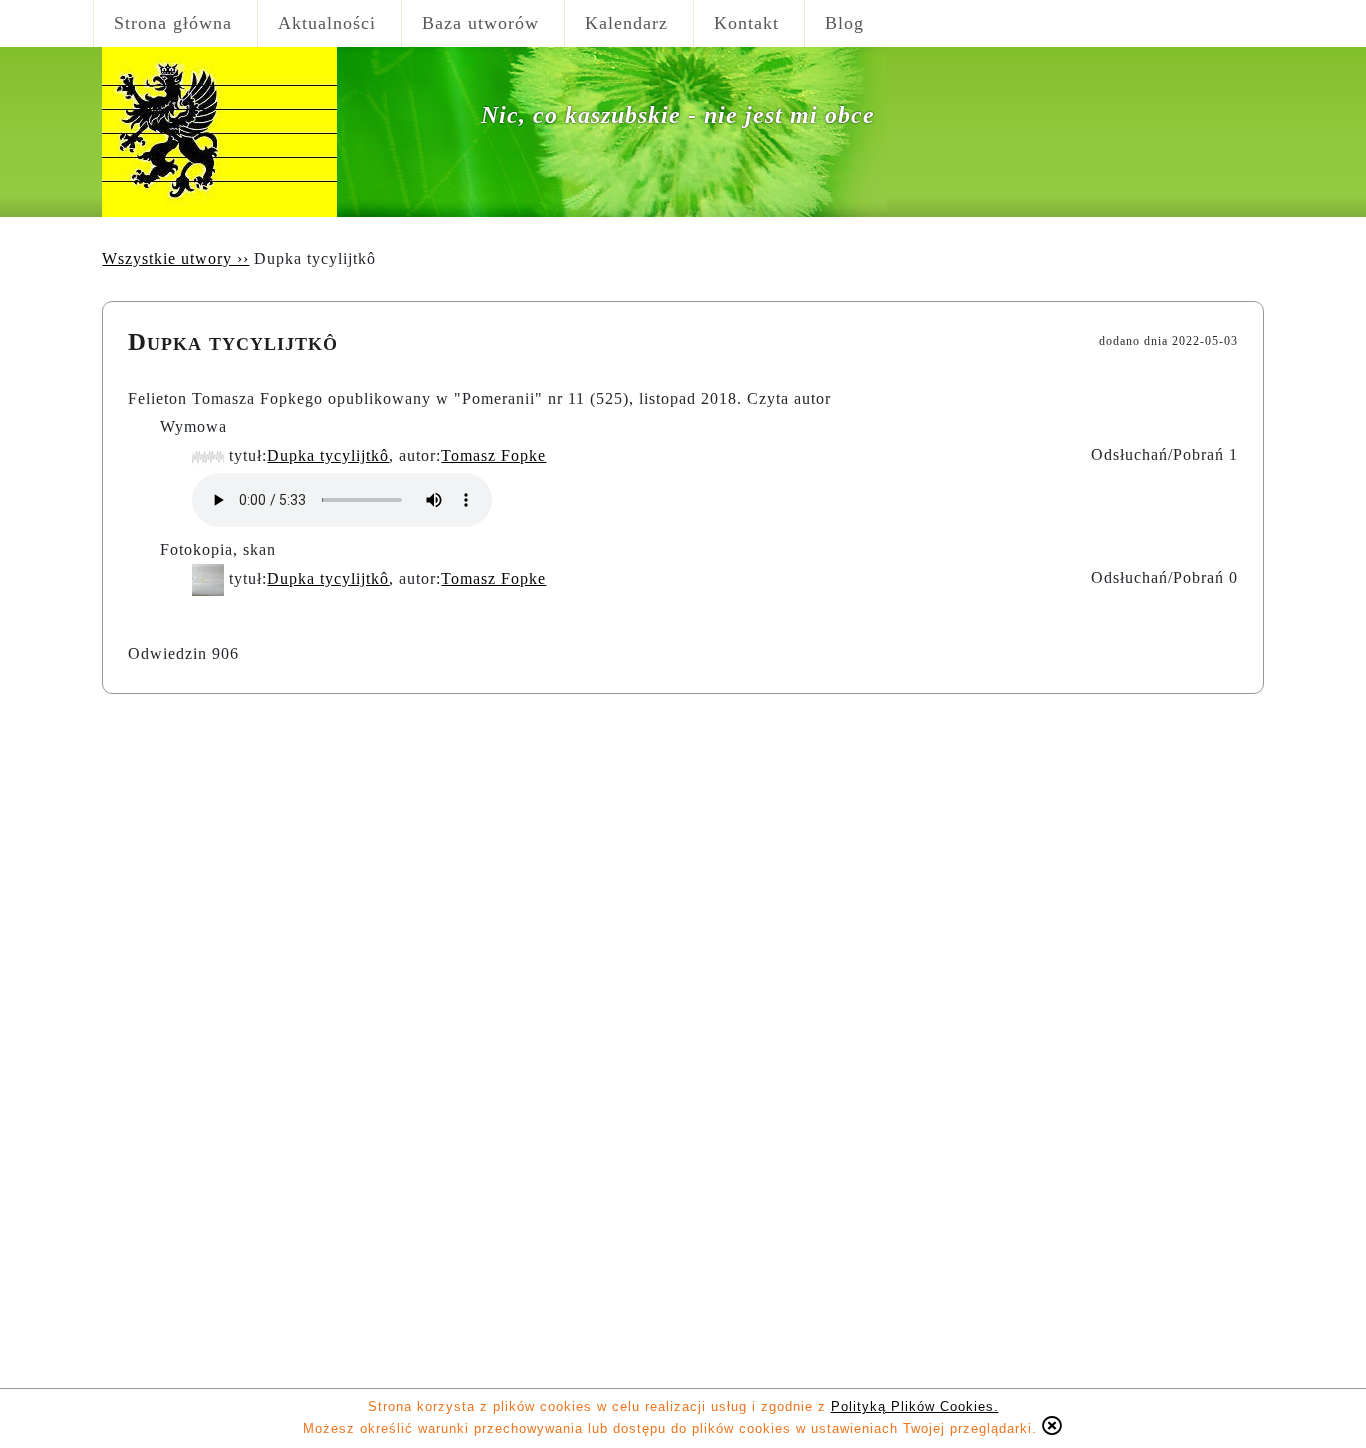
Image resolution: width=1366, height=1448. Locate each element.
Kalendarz (626, 23)
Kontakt (746, 23)
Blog (844, 23)
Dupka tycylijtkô (328, 455)
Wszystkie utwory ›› (175, 258)
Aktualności (327, 23)
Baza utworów (480, 23)
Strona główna (173, 23)
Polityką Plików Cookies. (915, 1406)
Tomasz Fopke (493, 455)
